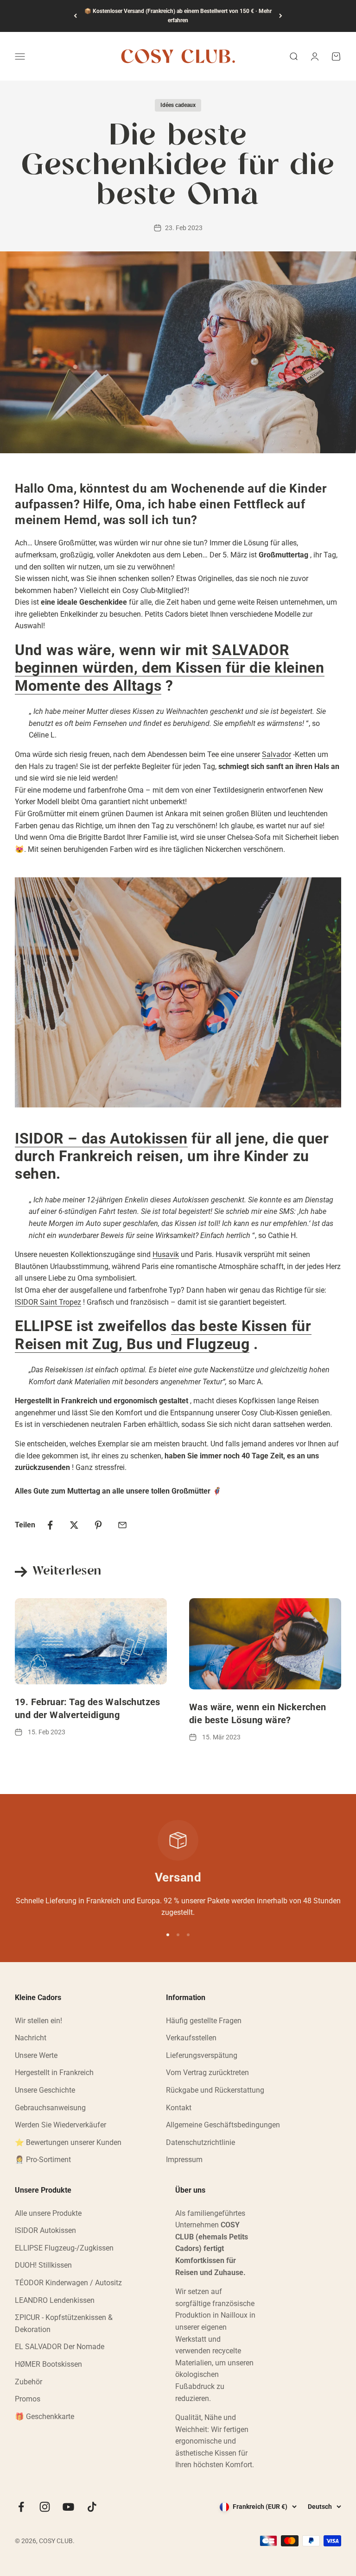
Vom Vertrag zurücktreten (207, 2073)
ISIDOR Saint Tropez (48, 1302)
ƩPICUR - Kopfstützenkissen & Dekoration (64, 2323)
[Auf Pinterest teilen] (98, 1525)
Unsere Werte (36, 2055)
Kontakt (179, 2108)
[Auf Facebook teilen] (50, 1525)
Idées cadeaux (178, 105)
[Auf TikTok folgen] (92, 2507)
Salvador (277, 754)
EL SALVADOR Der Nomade (60, 2347)
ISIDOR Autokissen (45, 2230)
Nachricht (31, 2038)
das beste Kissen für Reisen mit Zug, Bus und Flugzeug (163, 1335)
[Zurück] (75, 16)
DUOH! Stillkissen (43, 2265)
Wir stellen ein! (38, 2021)
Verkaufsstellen (191, 2038)
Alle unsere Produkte (48, 2213)
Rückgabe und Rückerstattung (215, 2090)
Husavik (166, 1254)
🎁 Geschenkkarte (44, 2417)
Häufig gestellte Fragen (204, 2021)
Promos (28, 2399)
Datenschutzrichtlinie (200, 2142)
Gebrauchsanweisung (50, 2108)
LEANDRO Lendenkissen (55, 2300)
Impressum (184, 2160)
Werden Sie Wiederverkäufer (60, 2125)
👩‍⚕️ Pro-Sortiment (43, 2160)
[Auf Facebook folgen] (21, 2507)
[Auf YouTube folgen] (68, 2507)
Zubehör (29, 2382)
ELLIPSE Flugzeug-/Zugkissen (64, 2248)
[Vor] (281, 16)
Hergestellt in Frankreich (54, 2073)
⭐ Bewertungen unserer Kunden (68, 2142)
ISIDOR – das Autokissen (101, 1138)
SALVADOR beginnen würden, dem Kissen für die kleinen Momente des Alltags (170, 668)
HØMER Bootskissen (48, 2364)
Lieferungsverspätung (202, 2055)
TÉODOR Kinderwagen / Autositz (68, 2283)
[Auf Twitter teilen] (74, 1525)
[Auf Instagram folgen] (45, 2507)
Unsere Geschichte (45, 2090)
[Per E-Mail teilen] (122, 1525)
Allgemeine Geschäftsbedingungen (223, 2125)
